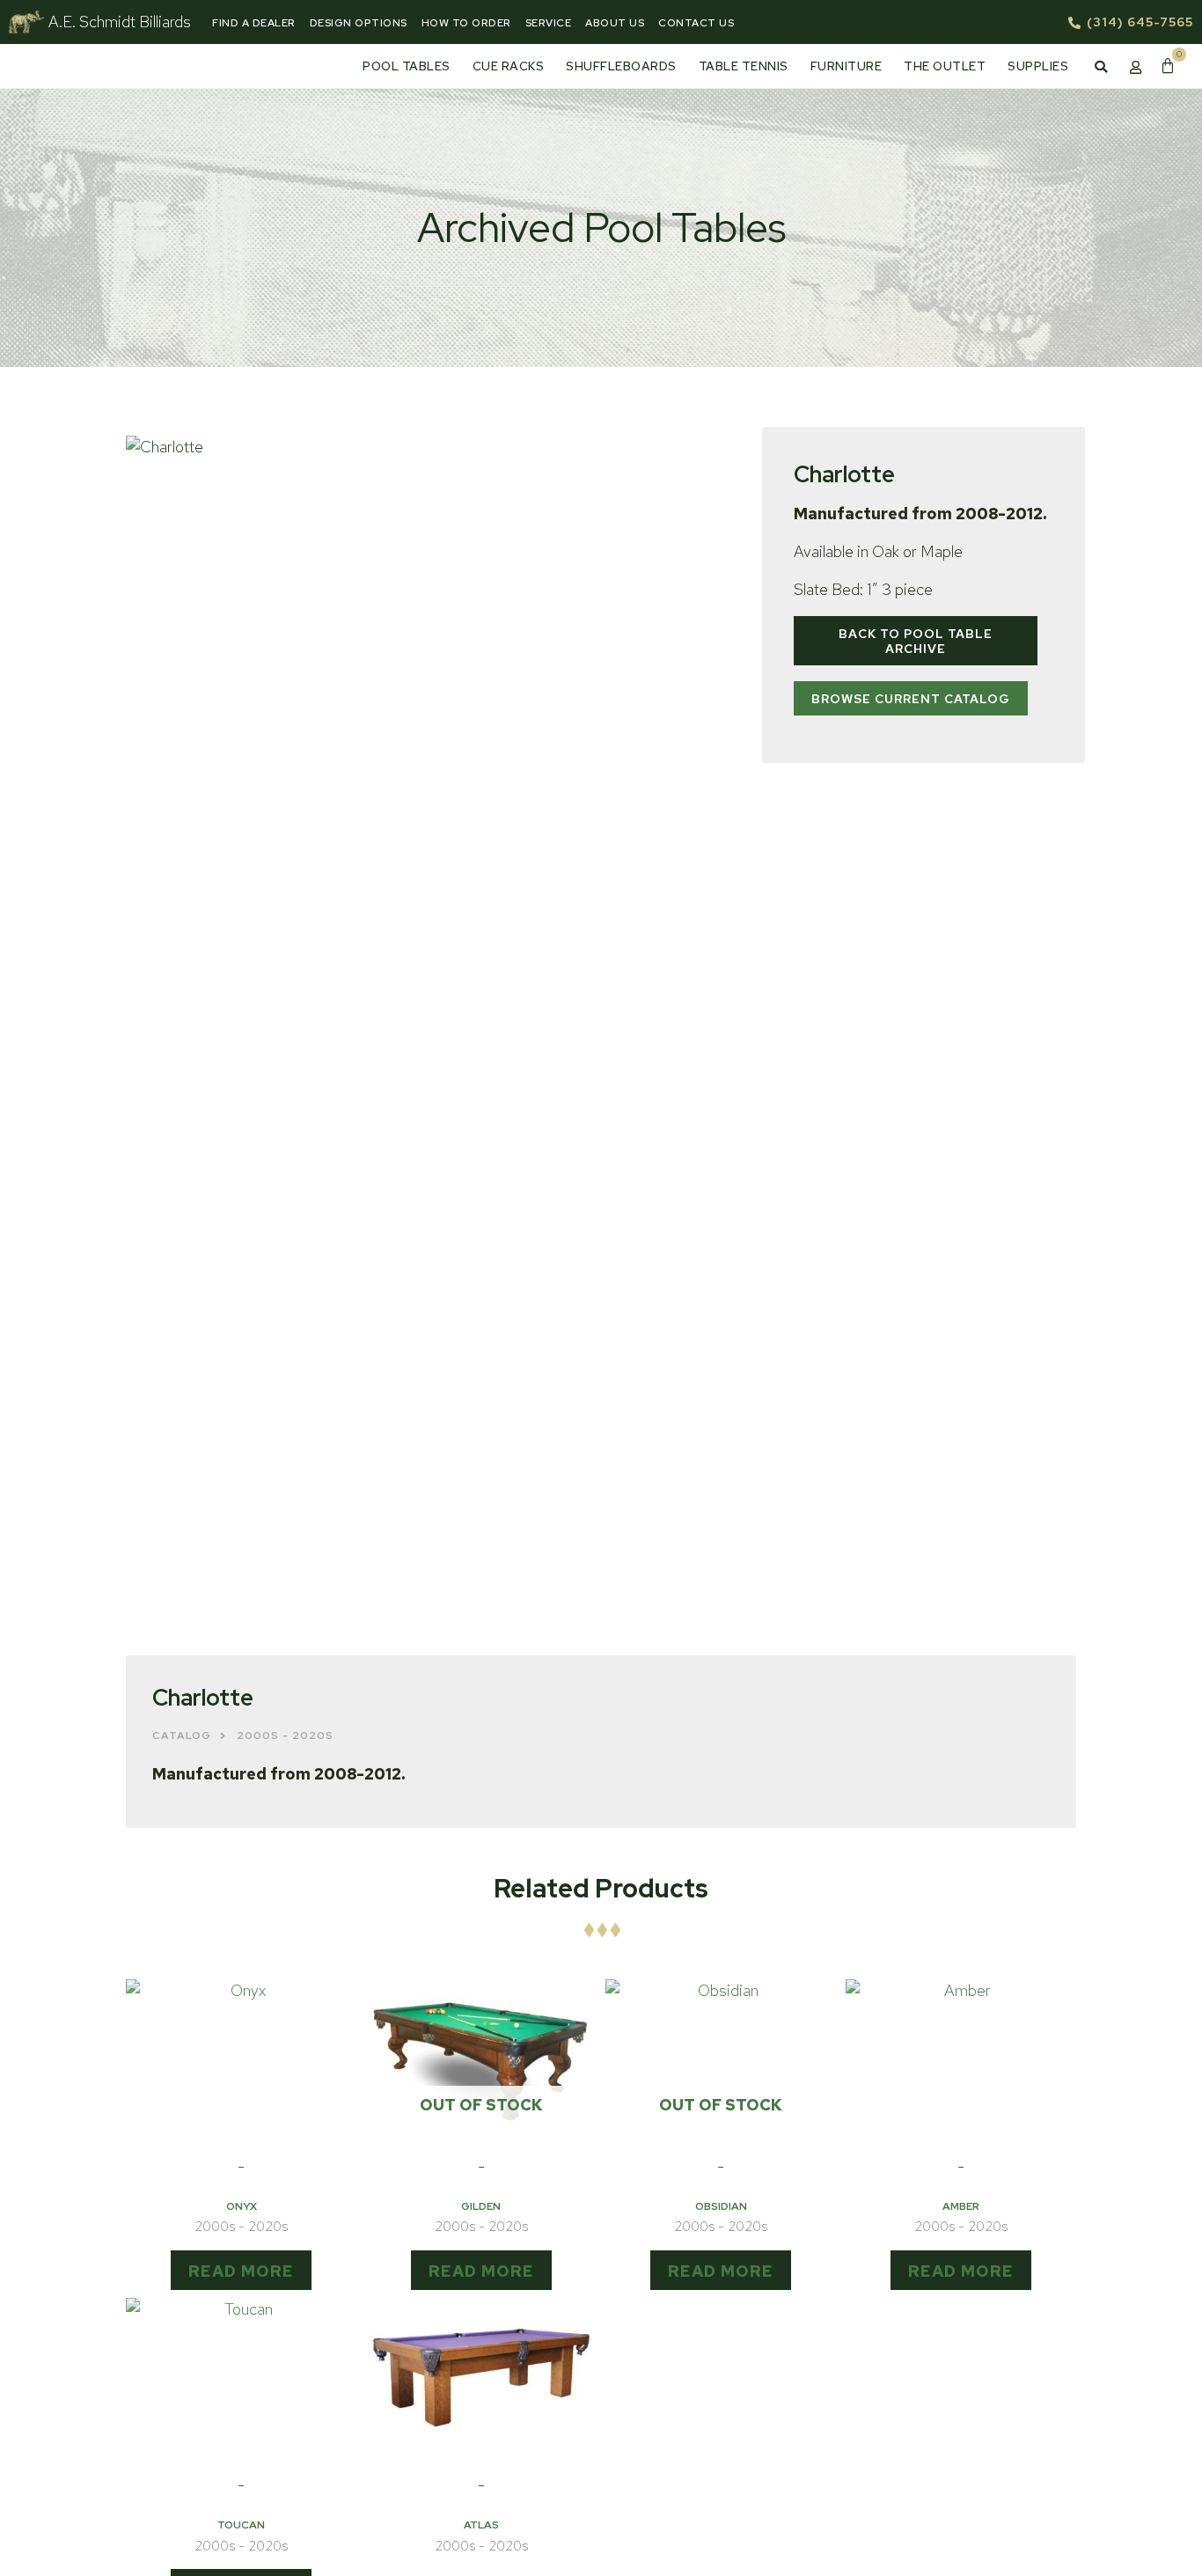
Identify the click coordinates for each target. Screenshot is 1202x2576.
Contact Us (696, 23)
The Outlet (945, 66)
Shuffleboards (621, 66)
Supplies (1038, 66)
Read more (241, 2271)
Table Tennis (744, 66)
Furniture (847, 66)
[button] (1101, 67)
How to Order (466, 23)
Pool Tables (407, 66)
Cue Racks (509, 66)
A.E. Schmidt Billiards (120, 22)
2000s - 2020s (285, 1736)
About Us (615, 23)
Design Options (359, 23)
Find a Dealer (254, 23)
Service (549, 23)
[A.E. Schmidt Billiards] (26, 22)
